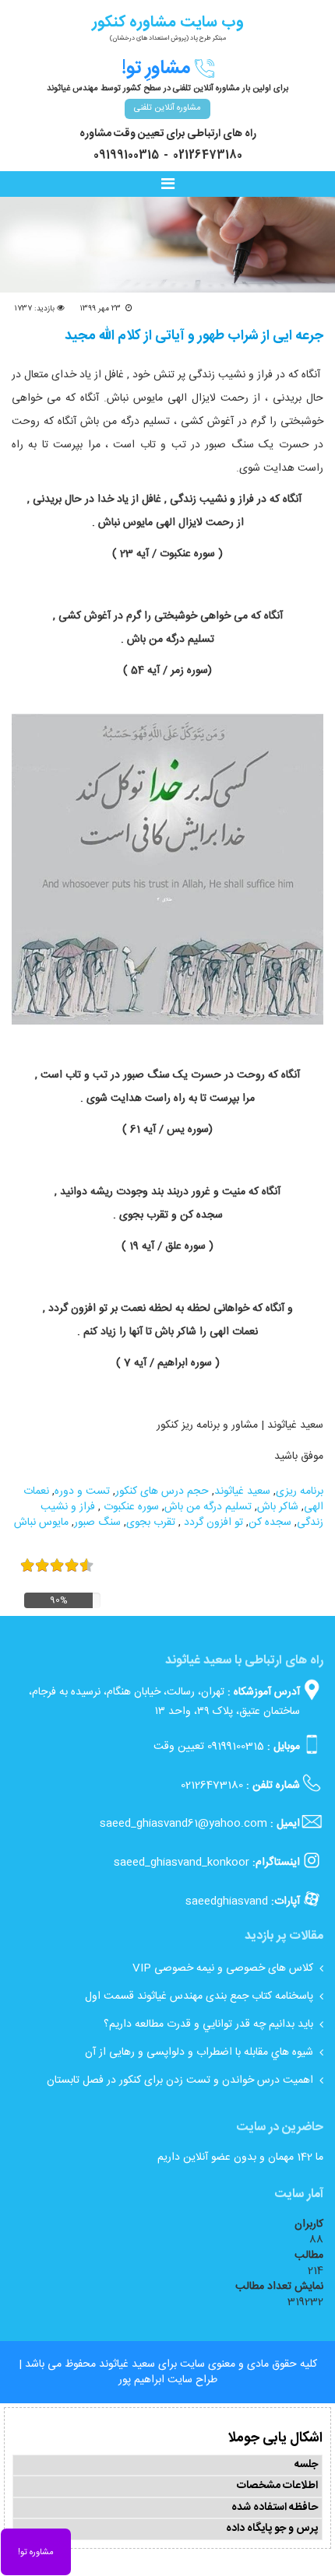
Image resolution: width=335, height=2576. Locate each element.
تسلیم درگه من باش (208, 1507)
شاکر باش (278, 1507)
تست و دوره (82, 1491)
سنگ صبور (97, 1523)
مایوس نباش (41, 1523)
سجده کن (270, 1523)
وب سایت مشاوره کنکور (168, 22)
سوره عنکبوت (130, 1507)
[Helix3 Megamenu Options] (171, 185)
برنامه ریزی (300, 1491)
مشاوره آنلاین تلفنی (167, 108)
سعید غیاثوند (242, 1491)
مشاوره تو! (36, 2553)
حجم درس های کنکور (162, 1491)
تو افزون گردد (212, 1523)
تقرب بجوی (151, 1523)
